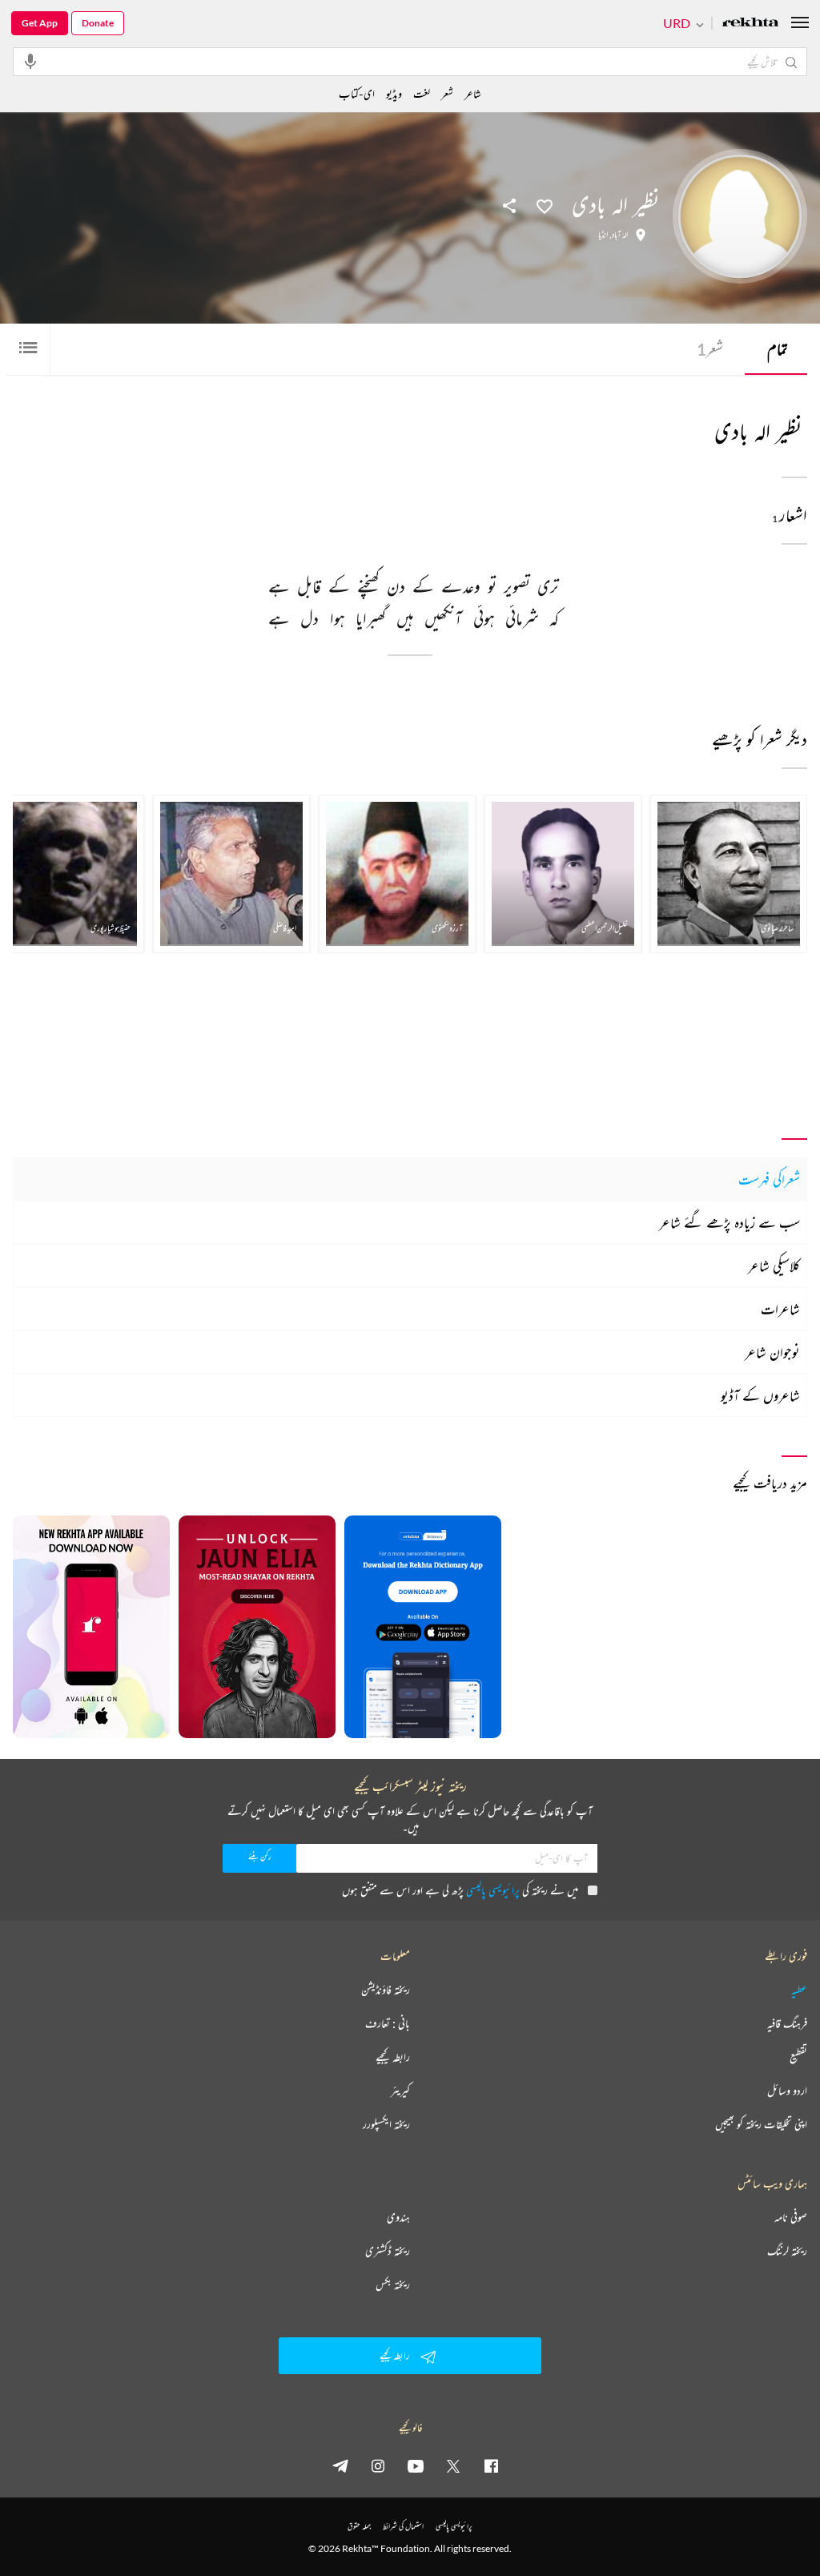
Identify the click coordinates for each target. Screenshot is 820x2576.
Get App (40, 23)
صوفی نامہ (791, 2217)
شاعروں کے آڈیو (760, 1395)
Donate (98, 23)
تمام (778, 349)
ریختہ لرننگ (787, 2251)
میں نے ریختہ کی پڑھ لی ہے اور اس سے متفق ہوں (460, 1890)
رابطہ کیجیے (393, 2057)
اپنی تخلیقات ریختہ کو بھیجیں (761, 2124)
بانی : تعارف (388, 2023)
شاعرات (780, 1309)
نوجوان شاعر (772, 1352)
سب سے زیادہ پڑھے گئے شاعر (730, 1222)
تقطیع (798, 2057)
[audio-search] (30, 61)
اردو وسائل (787, 2091)
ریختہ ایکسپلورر (386, 2124)
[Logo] (750, 24)
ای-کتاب (357, 93)
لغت (422, 93)
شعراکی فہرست (769, 1179)
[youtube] (416, 2465)
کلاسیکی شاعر (774, 1266)
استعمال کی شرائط (403, 2526)
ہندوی (398, 2217)
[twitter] (453, 2465)
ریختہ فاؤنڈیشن (386, 1990)
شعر (710, 349)
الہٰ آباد (620, 235)
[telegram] (340, 2465)
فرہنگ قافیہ (787, 2023)
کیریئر (400, 2091)
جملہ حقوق (359, 2526)
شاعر (473, 93)
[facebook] (491, 2465)
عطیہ (799, 1990)
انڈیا (603, 235)
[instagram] (378, 2465)
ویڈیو (394, 93)
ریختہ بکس (393, 2284)
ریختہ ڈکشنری (388, 2251)
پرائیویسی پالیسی (493, 1890)
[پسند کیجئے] (545, 205)
